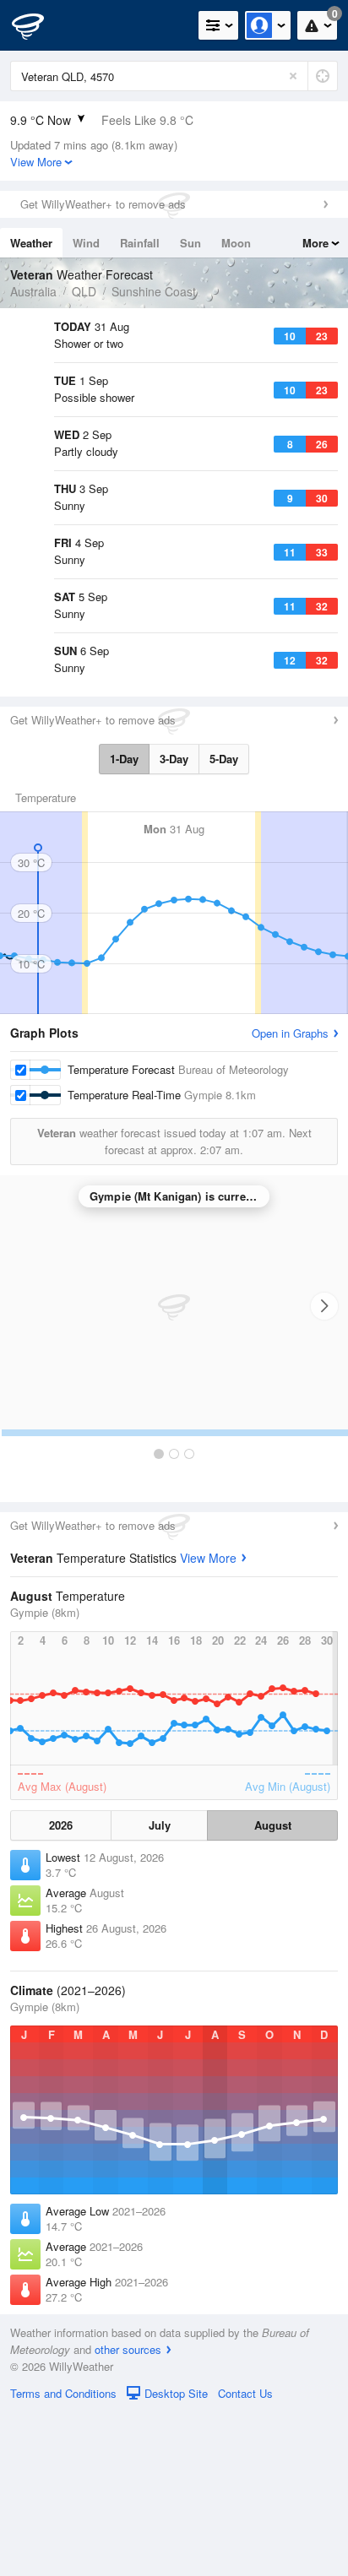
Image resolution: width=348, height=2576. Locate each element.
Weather (31, 243)
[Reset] (293, 76)
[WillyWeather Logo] (38, 25)
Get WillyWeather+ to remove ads (103, 204)
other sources (128, 2513)
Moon (236, 243)
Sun (190, 243)
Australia (33, 291)
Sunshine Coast (154, 291)
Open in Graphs (290, 1197)
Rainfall (140, 243)
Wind (86, 243)
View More (208, 1722)
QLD (84, 291)
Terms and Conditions (63, 2557)
